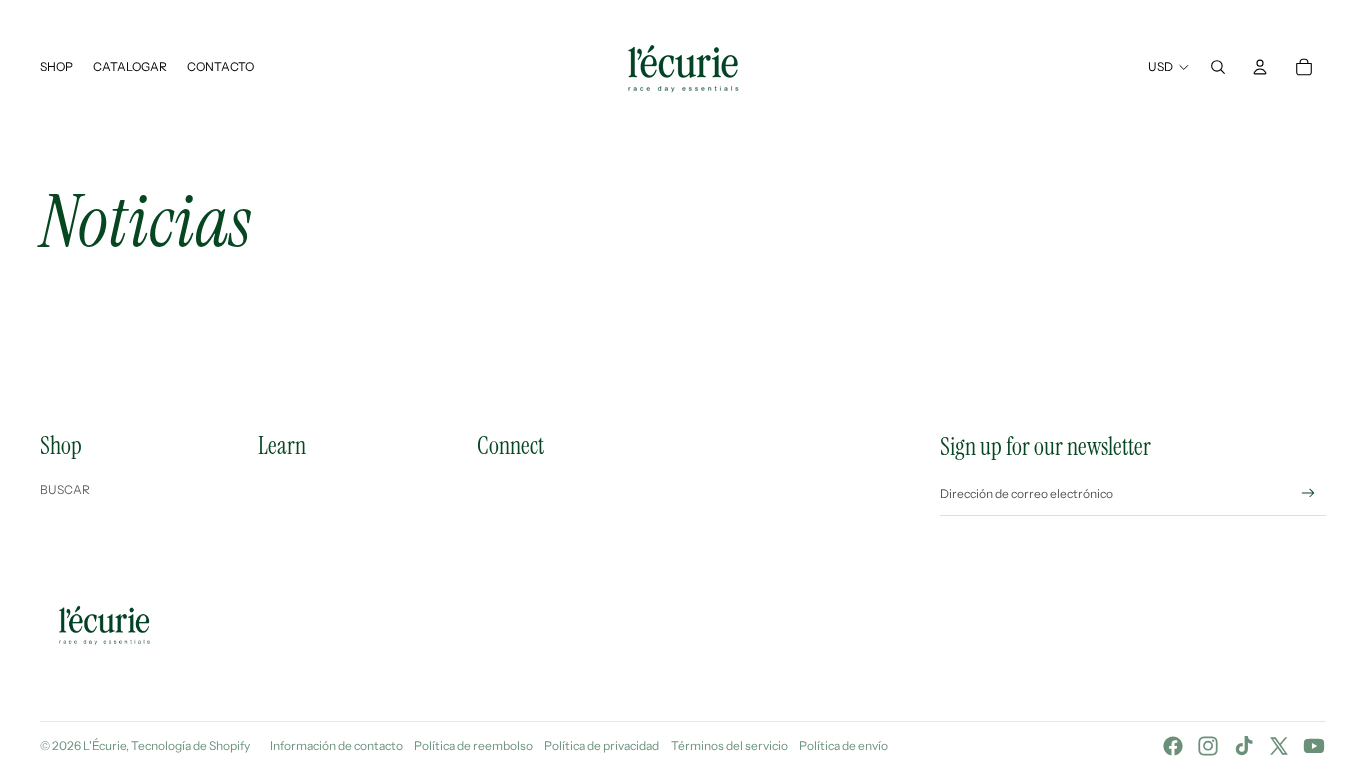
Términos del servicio (729, 745)
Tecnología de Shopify (190, 745)
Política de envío (843, 745)
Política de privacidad (601, 745)
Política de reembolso (473, 745)
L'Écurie (104, 745)
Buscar (65, 489)
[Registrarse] (1308, 493)
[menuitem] (56, 67)
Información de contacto (336, 745)
